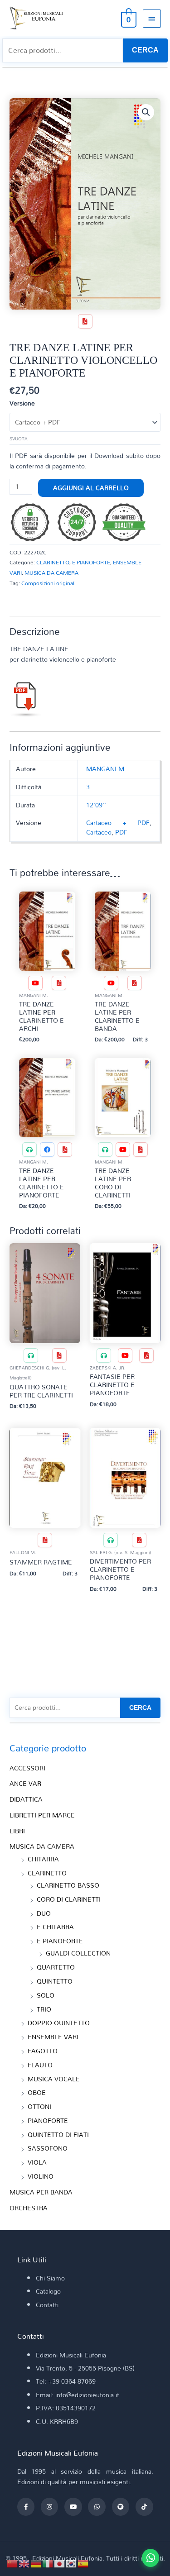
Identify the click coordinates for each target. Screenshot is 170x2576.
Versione (22, 403)
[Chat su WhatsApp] (151, 2558)
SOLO (46, 1995)
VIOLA (37, 2162)
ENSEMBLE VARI (53, 2037)
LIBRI (17, 1831)
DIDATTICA (26, 1799)
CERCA (145, 50)
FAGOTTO (43, 2051)
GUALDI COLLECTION (78, 1953)
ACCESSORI (27, 1768)
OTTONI (39, 2106)
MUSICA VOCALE (54, 2079)
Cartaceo (99, 832)
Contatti (47, 2305)
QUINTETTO (55, 1981)
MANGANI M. (106, 769)
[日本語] (60, 2563)
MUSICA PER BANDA (41, 2192)
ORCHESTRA (29, 2208)
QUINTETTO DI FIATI (58, 2135)
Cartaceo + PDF (118, 823)
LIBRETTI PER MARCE (42, 1815)
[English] (24, 2563)
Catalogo (48, 2291)
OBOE (37, 2092)
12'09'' (96, 805)
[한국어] (72, 2563)
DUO (44, 1913)
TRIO (44, 2009)
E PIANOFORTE (91, 562)
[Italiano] (48, 2563)
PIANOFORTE (48, 2120)
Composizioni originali (49, 583)
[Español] (83, 2563)
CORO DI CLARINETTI (69, 1899)
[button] (146, 112)
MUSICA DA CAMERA (51, 572)
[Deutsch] (36, 2563)
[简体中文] (13, 2563)
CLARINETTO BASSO (68, 1885)
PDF (121, 832)
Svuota (19, 439)
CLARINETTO (53, 562)
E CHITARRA (55, 1927)
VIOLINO (41, 2176)
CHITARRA (43, 1859)
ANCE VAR (25, 1783)
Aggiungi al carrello (91, 488)
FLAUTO (40, 2065)
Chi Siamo (50, 2278)
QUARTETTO (56, 1967)
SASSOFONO (48, 2148)
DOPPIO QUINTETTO (59, 2023)
